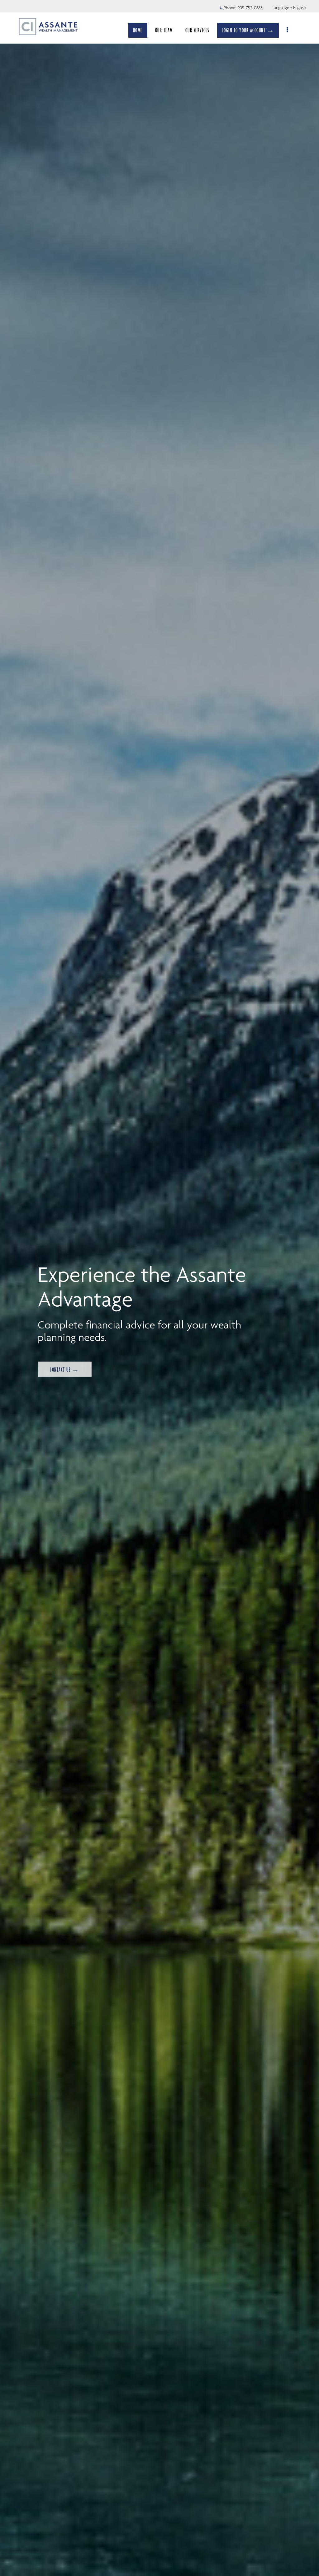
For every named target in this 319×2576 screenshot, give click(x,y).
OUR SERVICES (197, 30)
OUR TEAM (164, 30)
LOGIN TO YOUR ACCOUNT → (248, 30)
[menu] (288, 30)
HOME (138, 30)
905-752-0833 (250, 8)
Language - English (289, 7)
